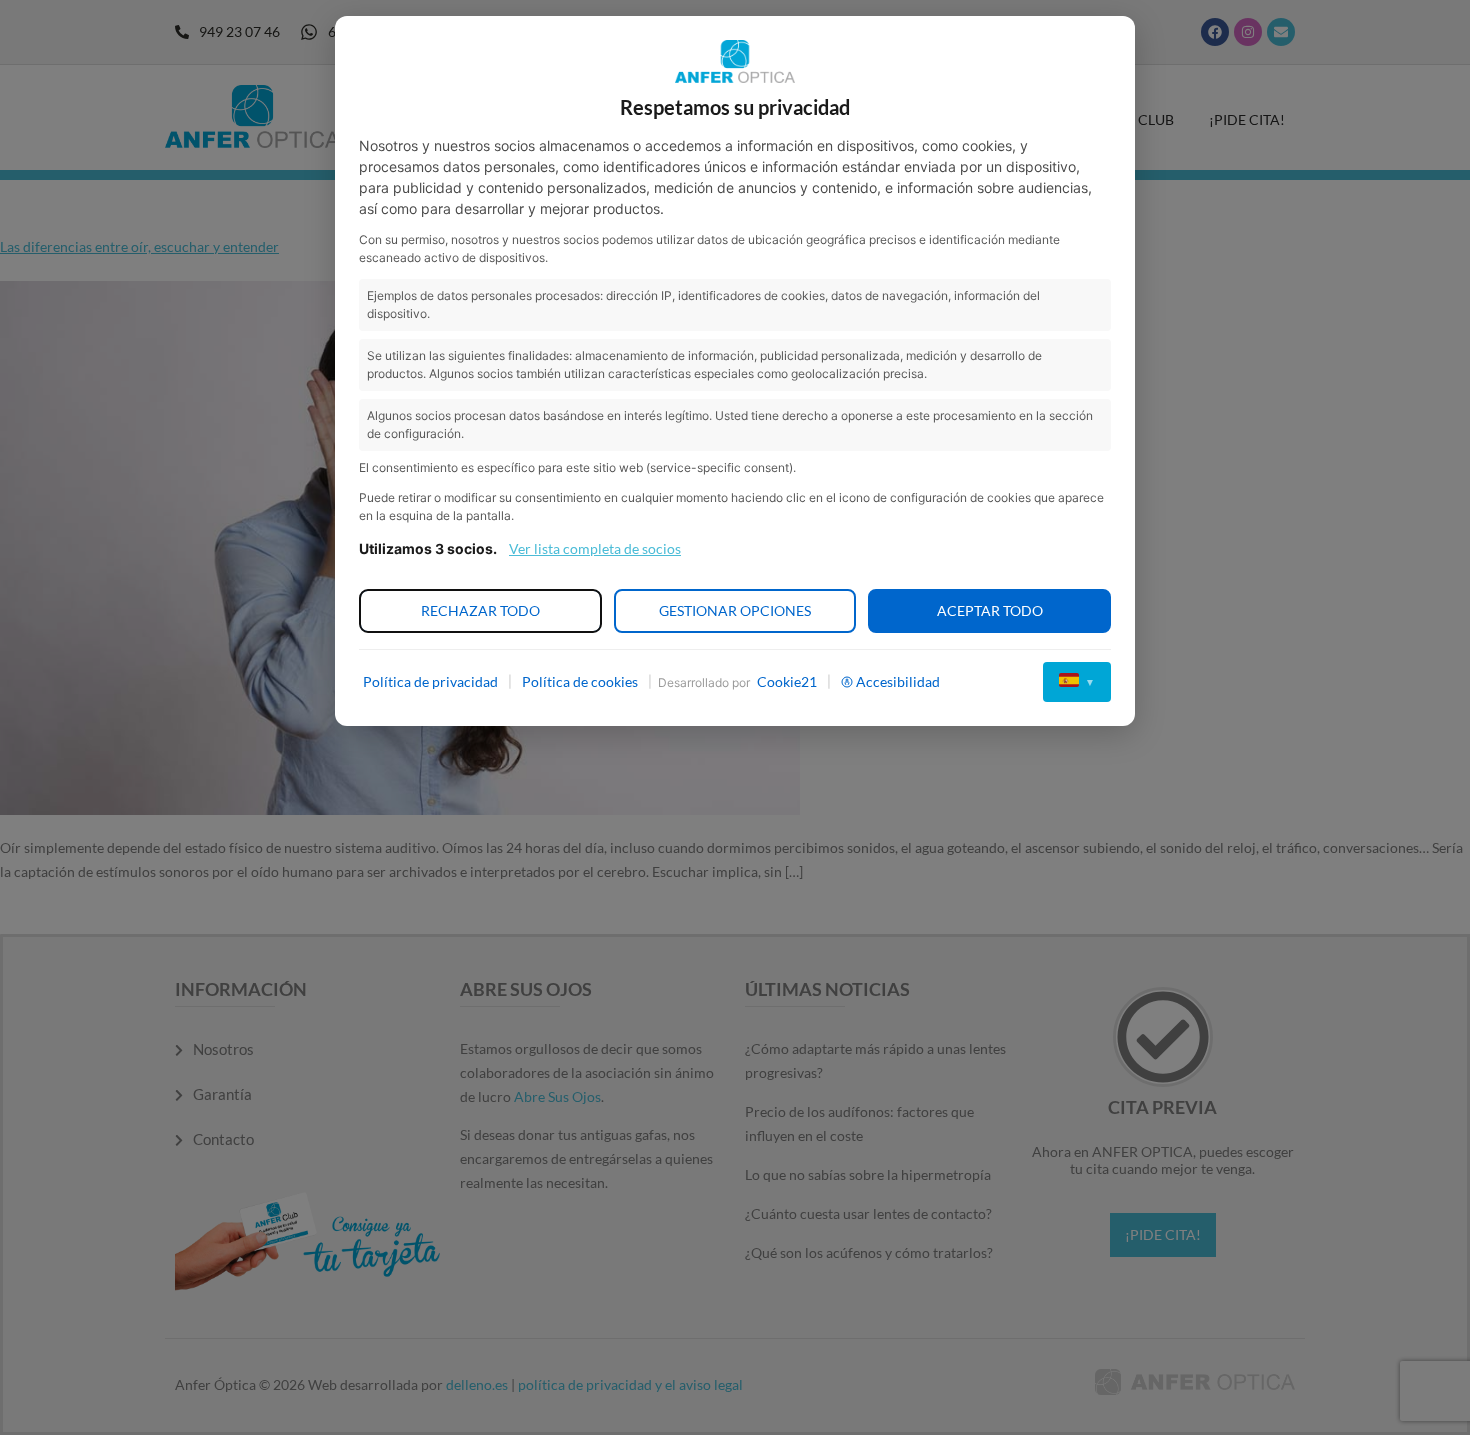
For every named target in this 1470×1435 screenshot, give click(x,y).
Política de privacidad (430, 681)
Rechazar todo (480, 610)
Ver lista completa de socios (595, 548)
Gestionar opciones (735, 610)
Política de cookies (580, 681)
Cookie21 (787, 681)
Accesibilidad (898, 681)
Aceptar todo (990, 610)
